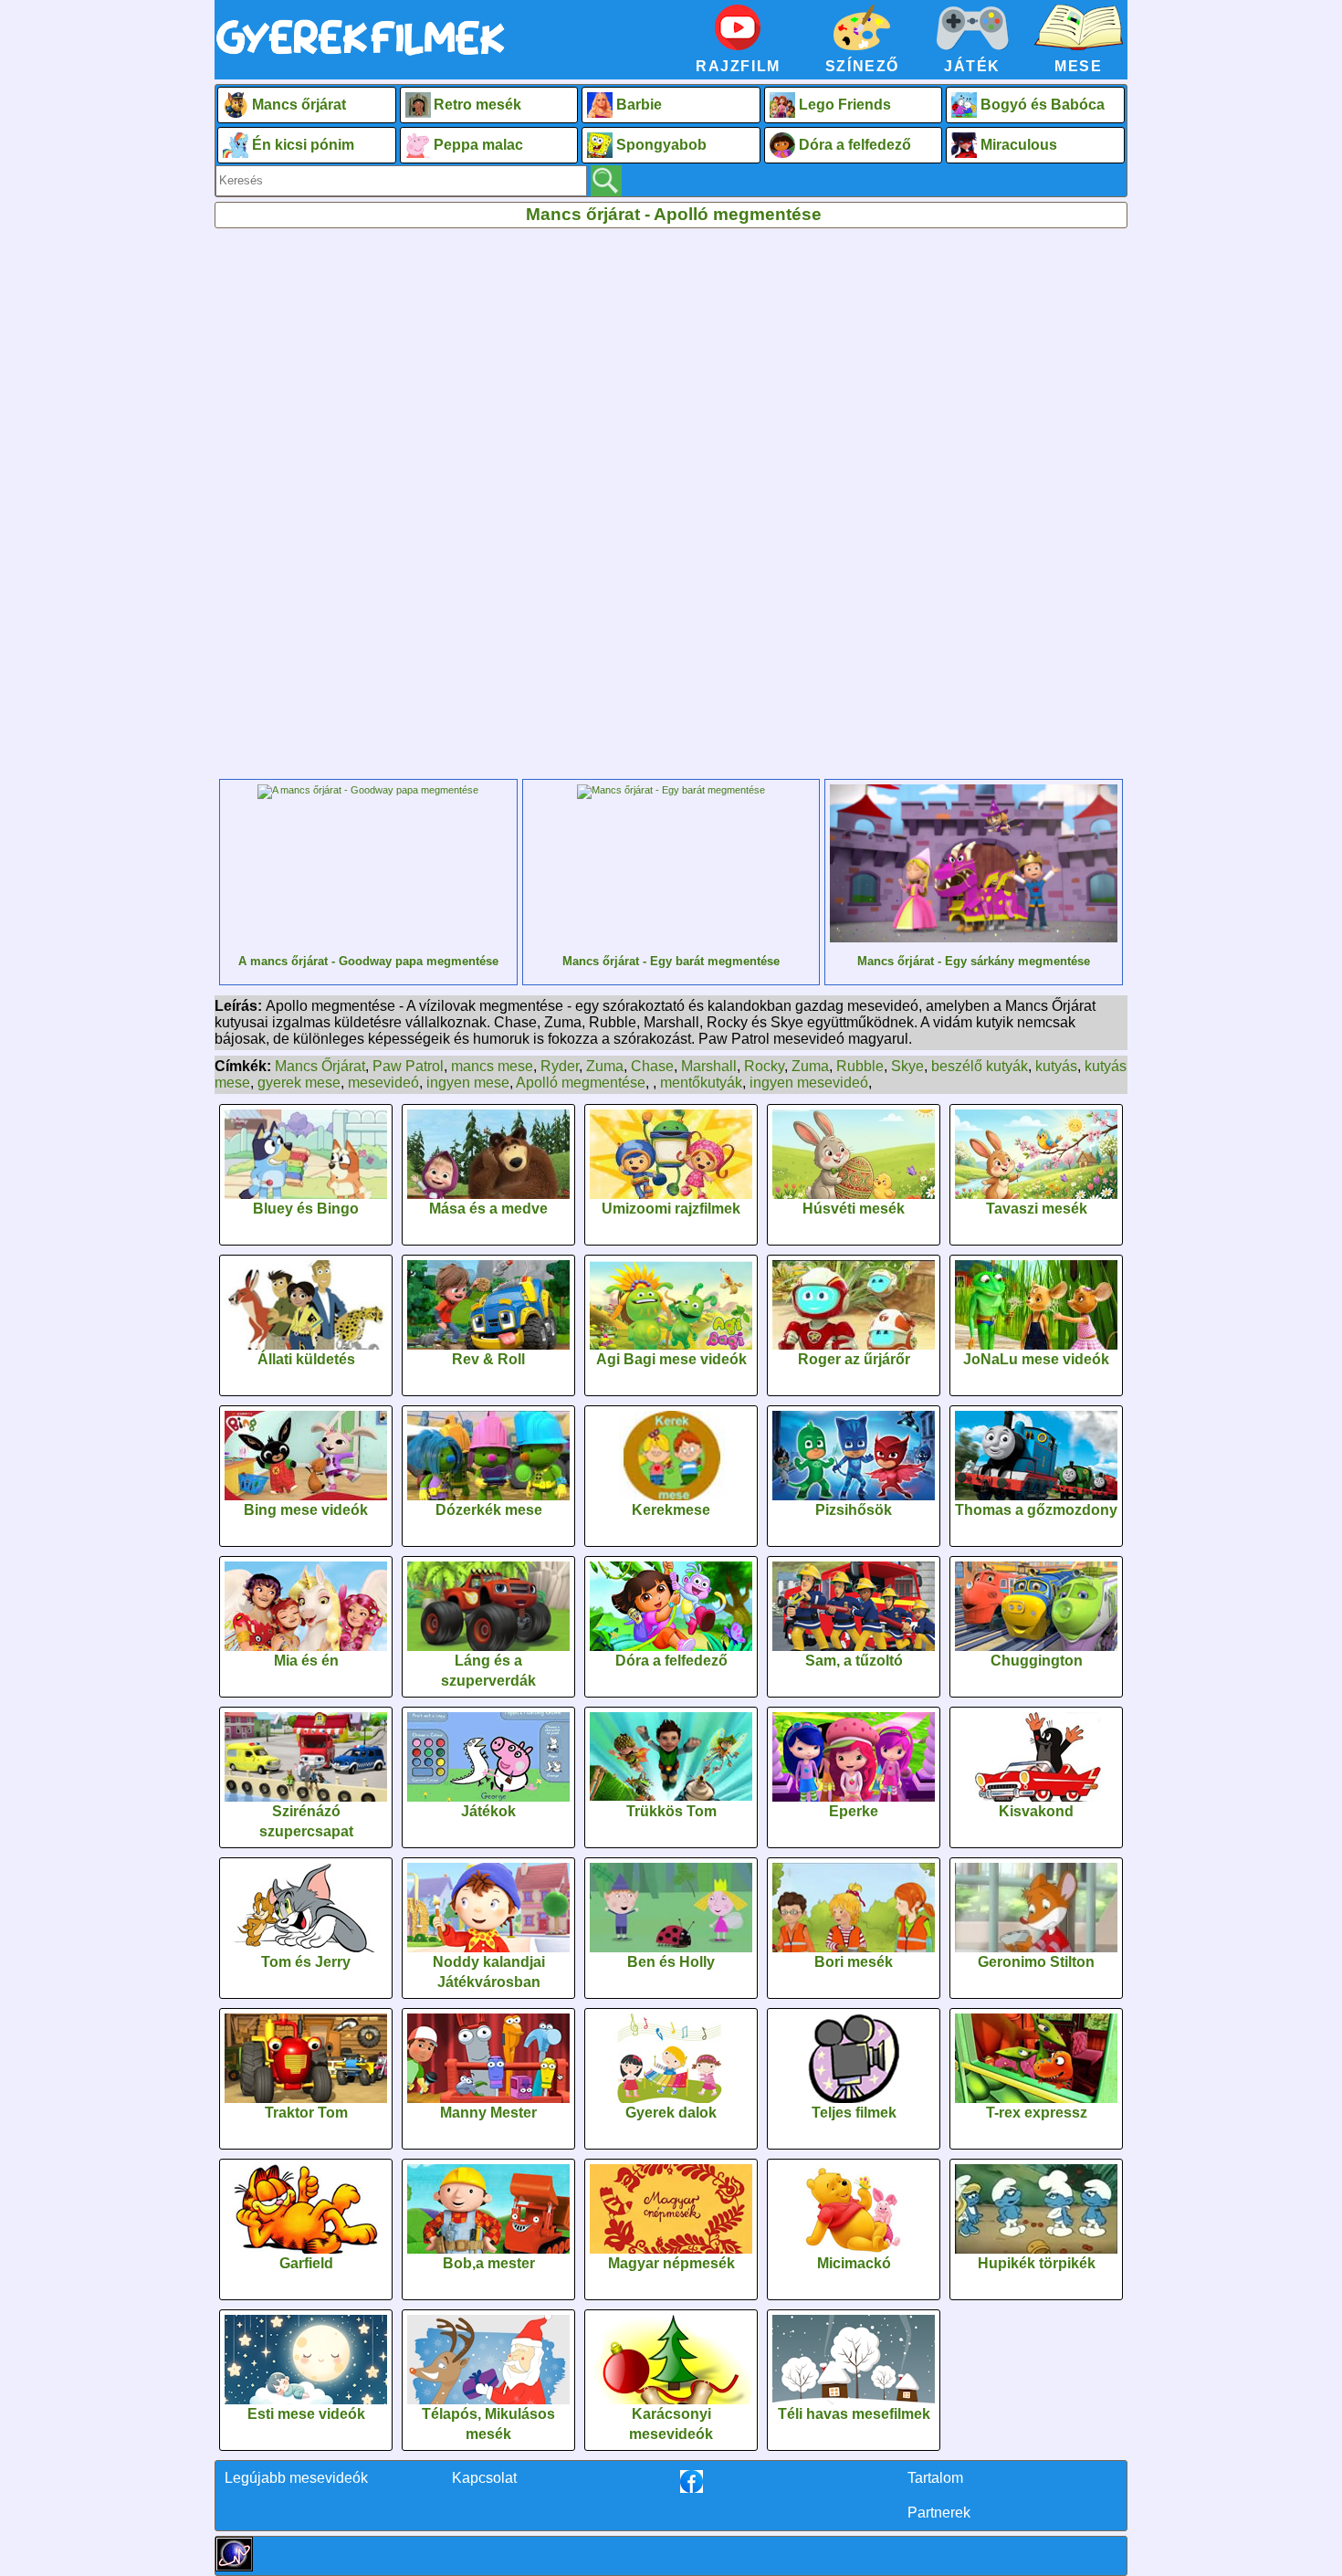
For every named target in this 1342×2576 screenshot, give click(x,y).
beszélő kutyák (980, 1066)
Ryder (560, 1066)
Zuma (605, 1066)
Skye (907, 1066)
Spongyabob (661, 145)
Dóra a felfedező (855, 145)
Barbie (639, 105)
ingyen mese (468, 1083)
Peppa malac (478, 145)
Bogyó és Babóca (1043, 105)
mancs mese (492, 1066)
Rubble (860, 1066)
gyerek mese (299, 1083)
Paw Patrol (408, 1066)
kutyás (1056, 1066)
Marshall (709, 1066)
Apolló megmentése (581, 1083)
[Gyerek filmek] (361, 56)
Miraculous (1019, 145)
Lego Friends (845, 105)
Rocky (764, 1066)
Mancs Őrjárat (320, 1066)
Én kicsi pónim (303, 145)
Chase (652, 1066)
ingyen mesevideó (809, 1083)
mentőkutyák (701, 1083)
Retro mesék (477, 105)
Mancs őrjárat (299, 105)
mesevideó (383, 1083)
